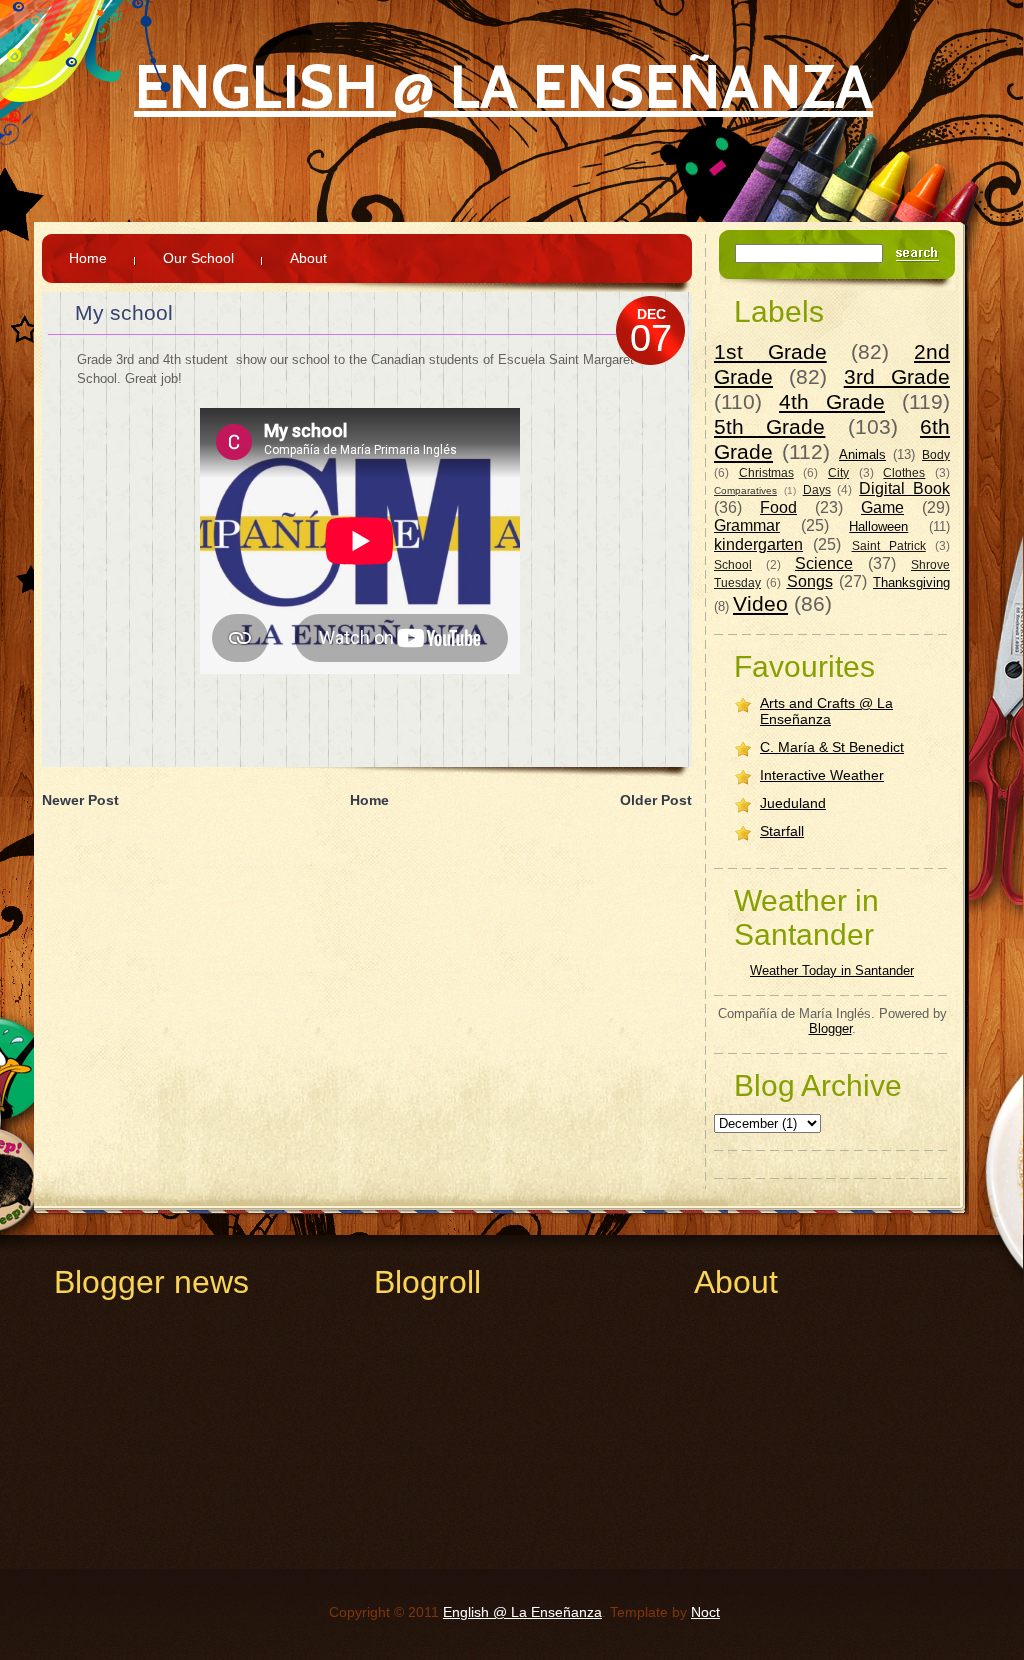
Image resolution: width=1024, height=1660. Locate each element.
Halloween (878, 526)
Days (817, 489)
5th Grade (769, 426)
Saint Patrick (889, 545)
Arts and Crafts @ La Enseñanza (826, 711)
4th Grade (832, 401)
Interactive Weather (822, 775)
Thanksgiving (911, 582)
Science (824, 563)
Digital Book (904, 488)
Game (882, 507)
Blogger (830, 1028)
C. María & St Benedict (832, 747)
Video (760, 603)
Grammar (747, 525)
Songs (810, 581)
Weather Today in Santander (832, 970)
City (838, 472)
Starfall (782, 831)
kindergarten (758, 544)
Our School (198, 258)
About (308, 258)
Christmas (766, 472)
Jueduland (793, 803)
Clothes (904, 472)
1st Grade (770, 351)
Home (88, 258)
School (733, 564)
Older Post (656, 800)
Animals (862, 454)
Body (936, 454)
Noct (705, 1612)
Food (778, 507)
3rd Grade (897, 376)
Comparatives (745, 490)
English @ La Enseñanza (503, 86)
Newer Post (80, 800)
